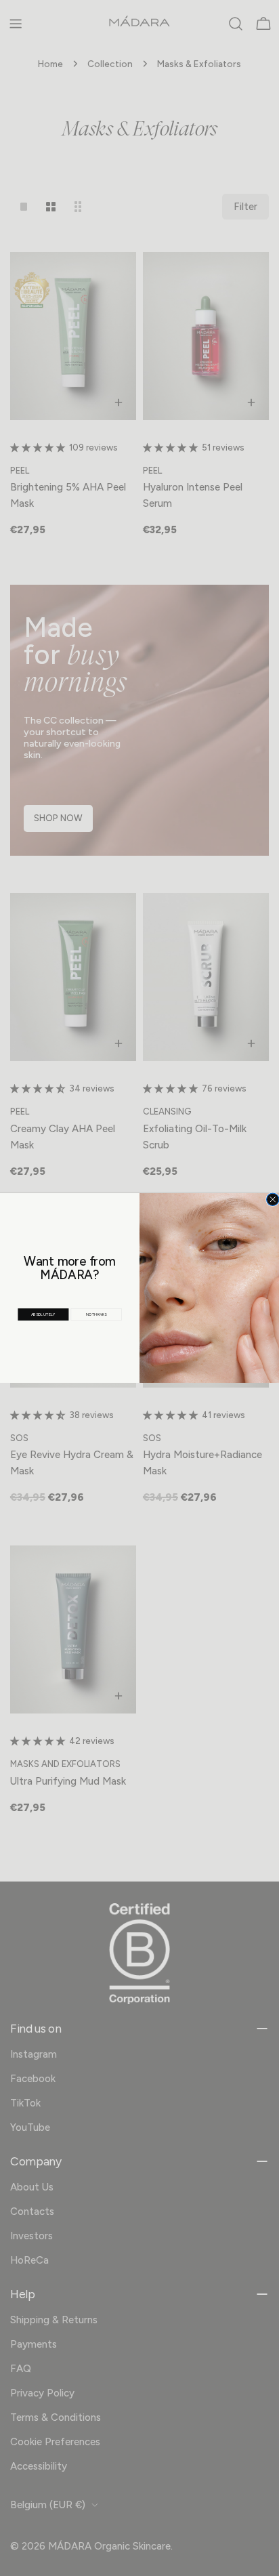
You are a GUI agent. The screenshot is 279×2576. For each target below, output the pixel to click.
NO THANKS (96, 1314)
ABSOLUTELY (43, 1315)
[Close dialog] (273, 1199)
